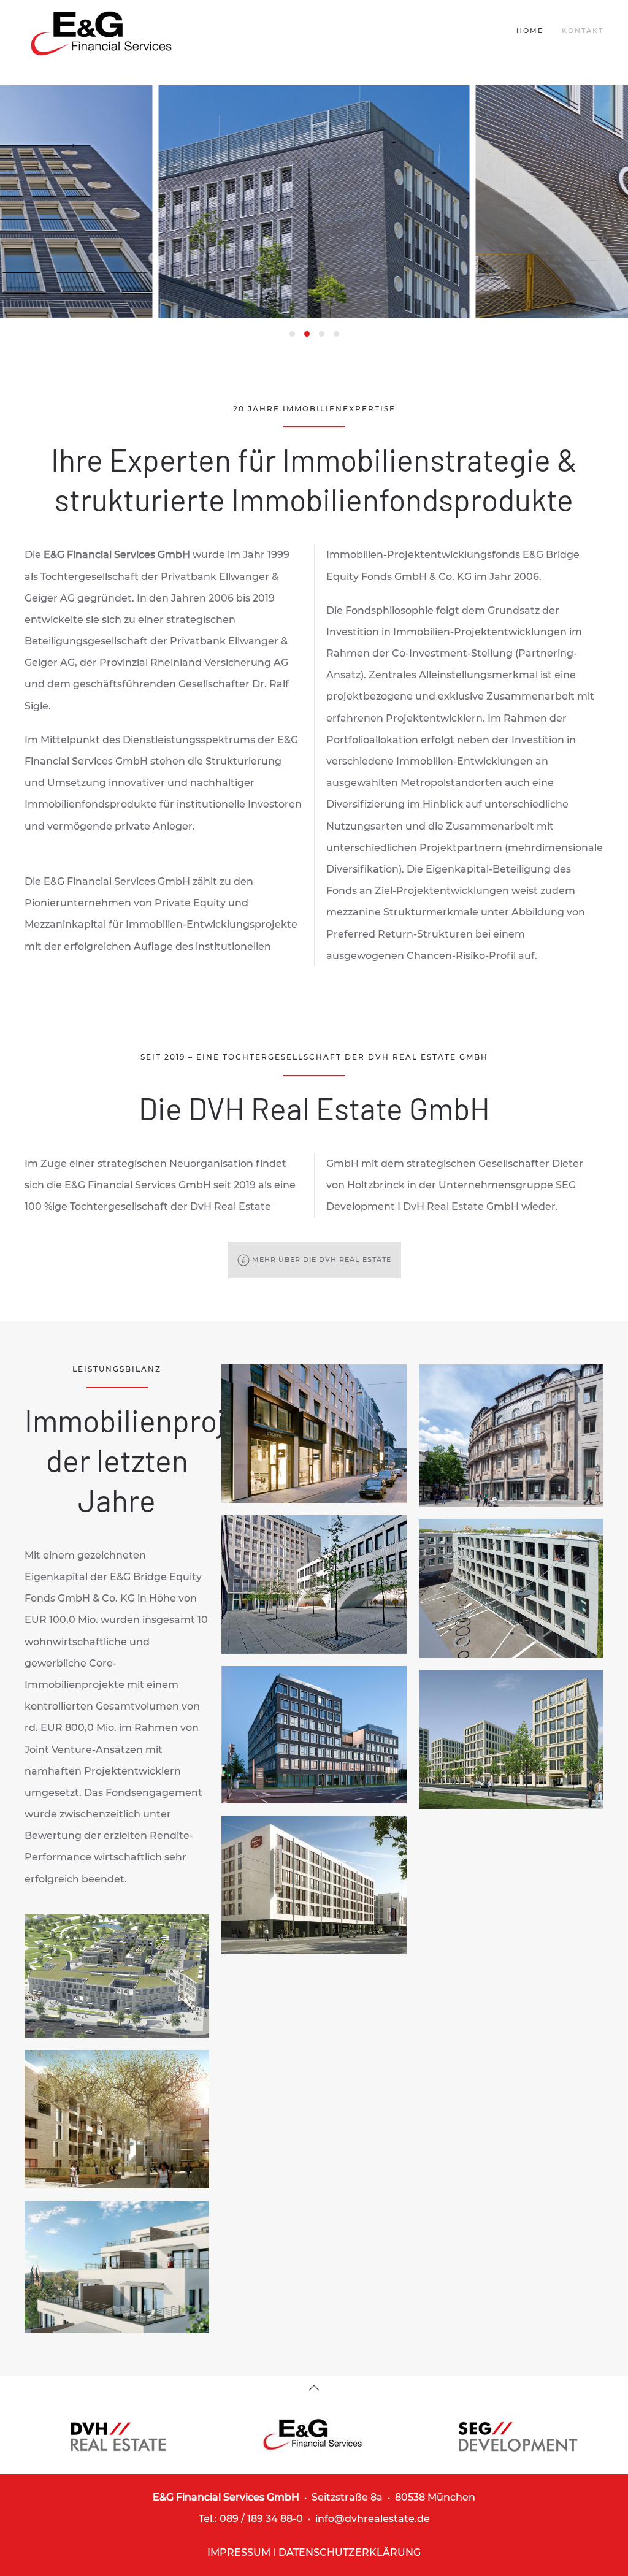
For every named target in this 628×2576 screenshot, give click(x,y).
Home (530, 31)
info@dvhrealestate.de (373, 2519)
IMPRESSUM (239, 2552)
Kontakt (583, 31)
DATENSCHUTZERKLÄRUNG (350, 2552)
